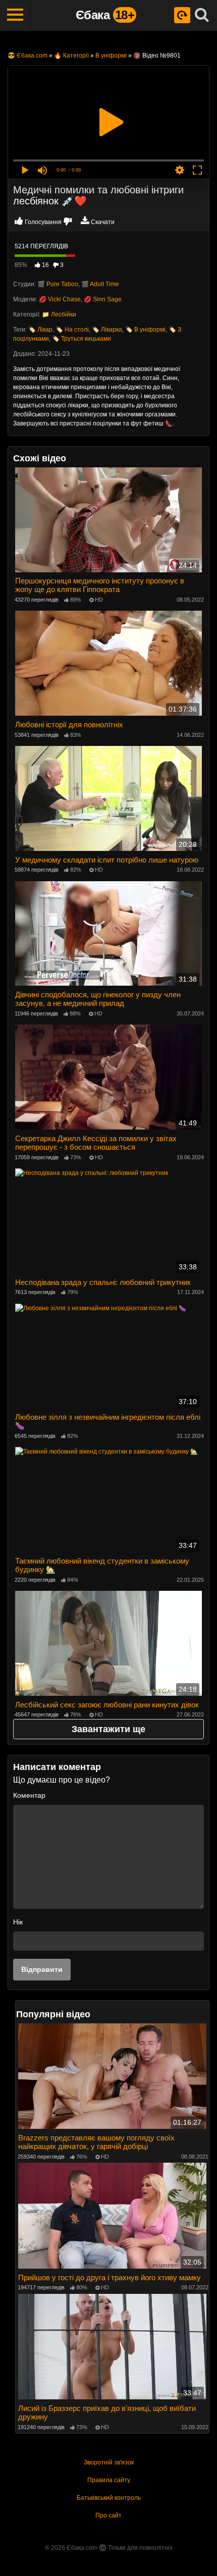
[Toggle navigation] (15, 15)
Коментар (29, 1795)
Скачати (103, 222)
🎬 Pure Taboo (58, 284)
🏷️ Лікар (40, 330)
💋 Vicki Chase (60, 299)
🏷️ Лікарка (107, 330)
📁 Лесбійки (59, 314)
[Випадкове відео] (182, 15)
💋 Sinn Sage (103, 299)
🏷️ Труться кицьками (82, 339)
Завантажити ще (108, 1729)
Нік (18, 1922)
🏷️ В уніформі (145, 330)
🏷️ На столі (72, 330)
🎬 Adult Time (100, 284)
